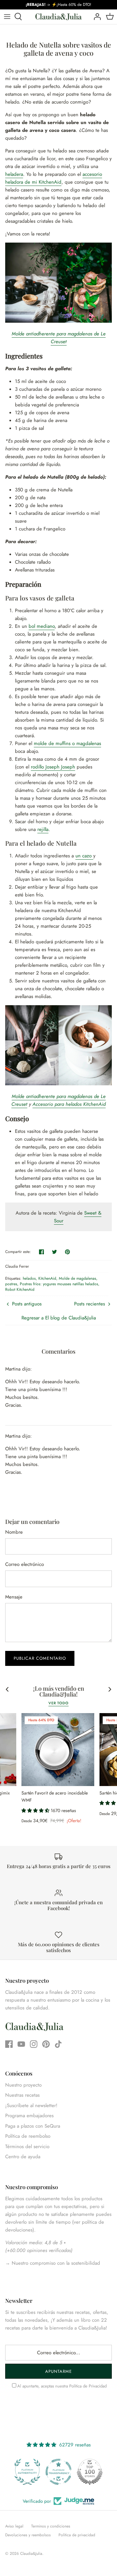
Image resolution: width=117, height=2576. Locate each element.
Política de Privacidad (88, 2386)
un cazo (84, 856)
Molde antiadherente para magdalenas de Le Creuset (59, 338)
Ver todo (58, 1703)
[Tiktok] (58, 2044)
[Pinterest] (46, 2044)
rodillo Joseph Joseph (53, 767)
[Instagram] (34, 2044)
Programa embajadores (29, 2116)
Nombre (14, 1532)
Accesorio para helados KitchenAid (69, 1104)
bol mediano (42, 626)
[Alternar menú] (7, 17)
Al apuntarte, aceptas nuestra (62, 2386)
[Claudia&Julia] (58, 17)
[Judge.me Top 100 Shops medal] (90, 2472)
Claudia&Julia (31, 2554)
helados (29, 1278)
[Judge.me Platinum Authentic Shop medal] (27, 2472)
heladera (14, 174)
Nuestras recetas (22, 2095)
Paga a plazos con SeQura (33, 2126)
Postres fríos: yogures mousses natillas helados (59, 1284)
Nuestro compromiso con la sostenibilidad (55, 2263)
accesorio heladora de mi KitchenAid (54, 178)
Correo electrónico (25, 1564)
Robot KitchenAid (20, 1289)
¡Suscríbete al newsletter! (31, 2105)
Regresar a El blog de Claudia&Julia (59, 1318)
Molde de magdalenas (78, 1278)
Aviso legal (14, 2526)
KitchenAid (47, 1278)
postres (11, 1284)
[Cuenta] (96, 17)
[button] (36, 1810)
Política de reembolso (28, 2136)
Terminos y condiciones (51, 2526)
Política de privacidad (77, 2535)
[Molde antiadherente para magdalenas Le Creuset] (58, 321)
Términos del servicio (27, 2147)
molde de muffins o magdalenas (67, 743)
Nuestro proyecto (23, 2085)
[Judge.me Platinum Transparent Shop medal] (58, 2472)
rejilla (43, 829)
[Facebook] (9, 2044)
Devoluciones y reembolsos (28, 2535)
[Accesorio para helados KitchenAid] (58, 1084)
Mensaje (14, 1597)
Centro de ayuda (23, 2157)
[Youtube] (21, 2044)
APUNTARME (58, 2371)
